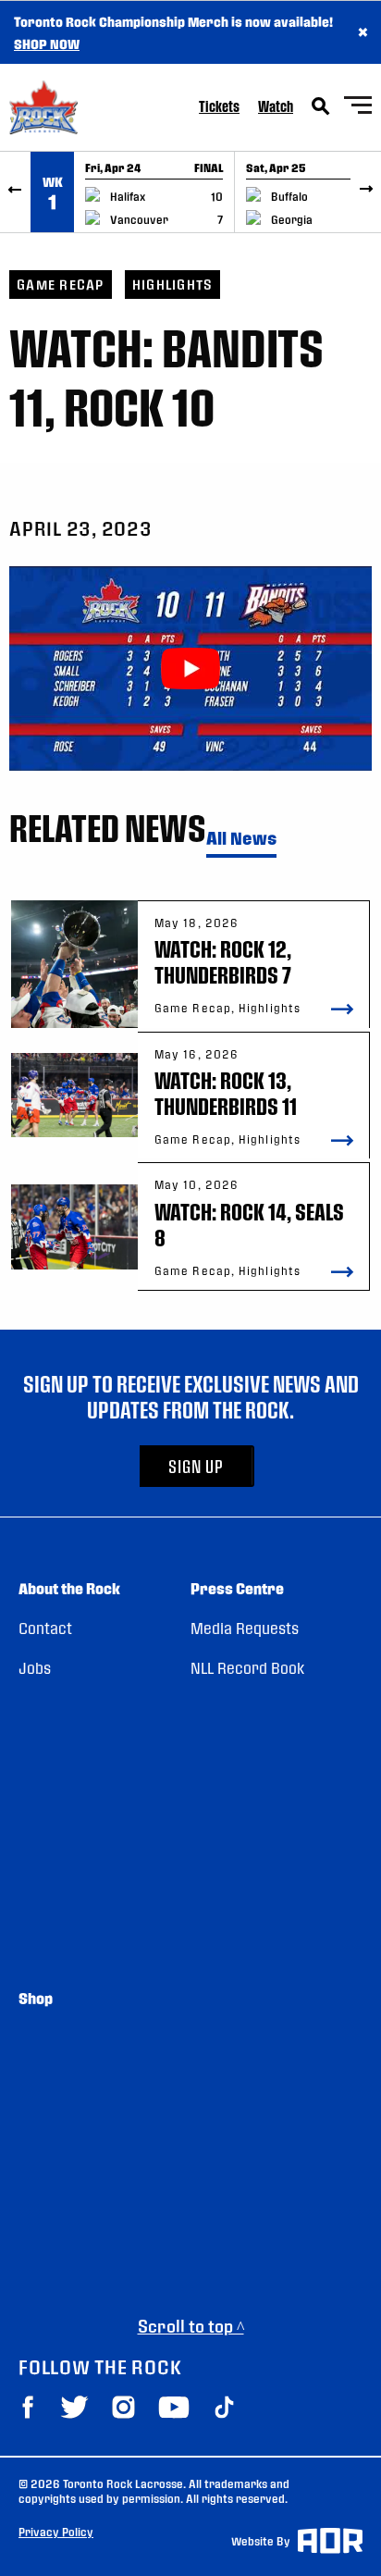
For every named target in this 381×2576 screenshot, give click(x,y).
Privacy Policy (56, 2532)
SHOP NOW (47, 43)
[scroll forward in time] (366, 192)
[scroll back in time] (15, 192)
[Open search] (321, 106)
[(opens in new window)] (28, 2407)
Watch (276, 106)
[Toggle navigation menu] (358, 108)
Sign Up (196, 1466)
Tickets (219, 106)
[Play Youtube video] (190, 668)
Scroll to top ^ (191, 2326)
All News (241, 839)
